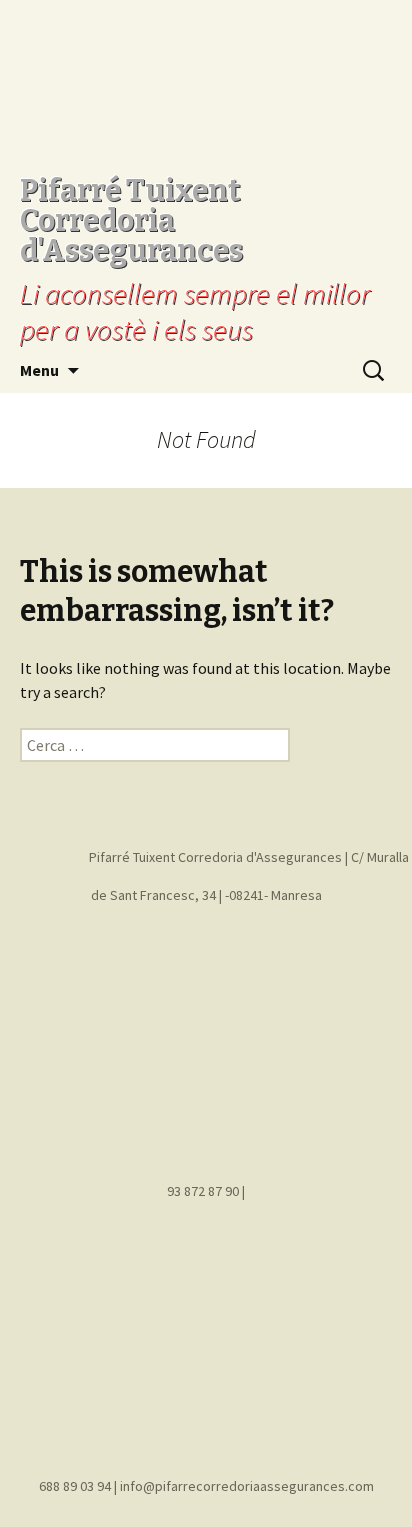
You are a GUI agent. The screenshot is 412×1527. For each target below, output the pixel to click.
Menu (39, 370)
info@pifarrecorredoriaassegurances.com (247, 1486)
